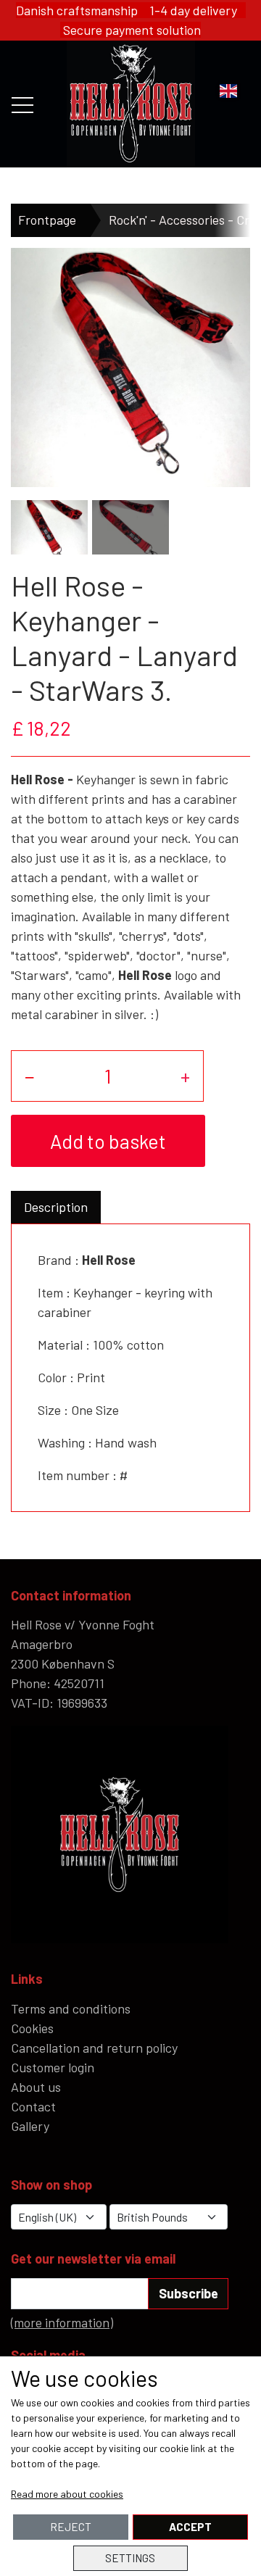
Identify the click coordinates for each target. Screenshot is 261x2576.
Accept (190, 2527)
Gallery (30, 2126)
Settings (130, 2558)
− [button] (30, 1076)
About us (36, 2087)
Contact (33, 2106)
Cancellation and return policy (94, 2048)
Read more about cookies (67, 2494)
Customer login (53, 2067)
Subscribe (188, 2293)
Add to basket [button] (108, 1141)
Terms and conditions (71, 2008)
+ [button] (185, 1076)
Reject (71, 2527)
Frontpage (47, 220)
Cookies (32, 2028)
